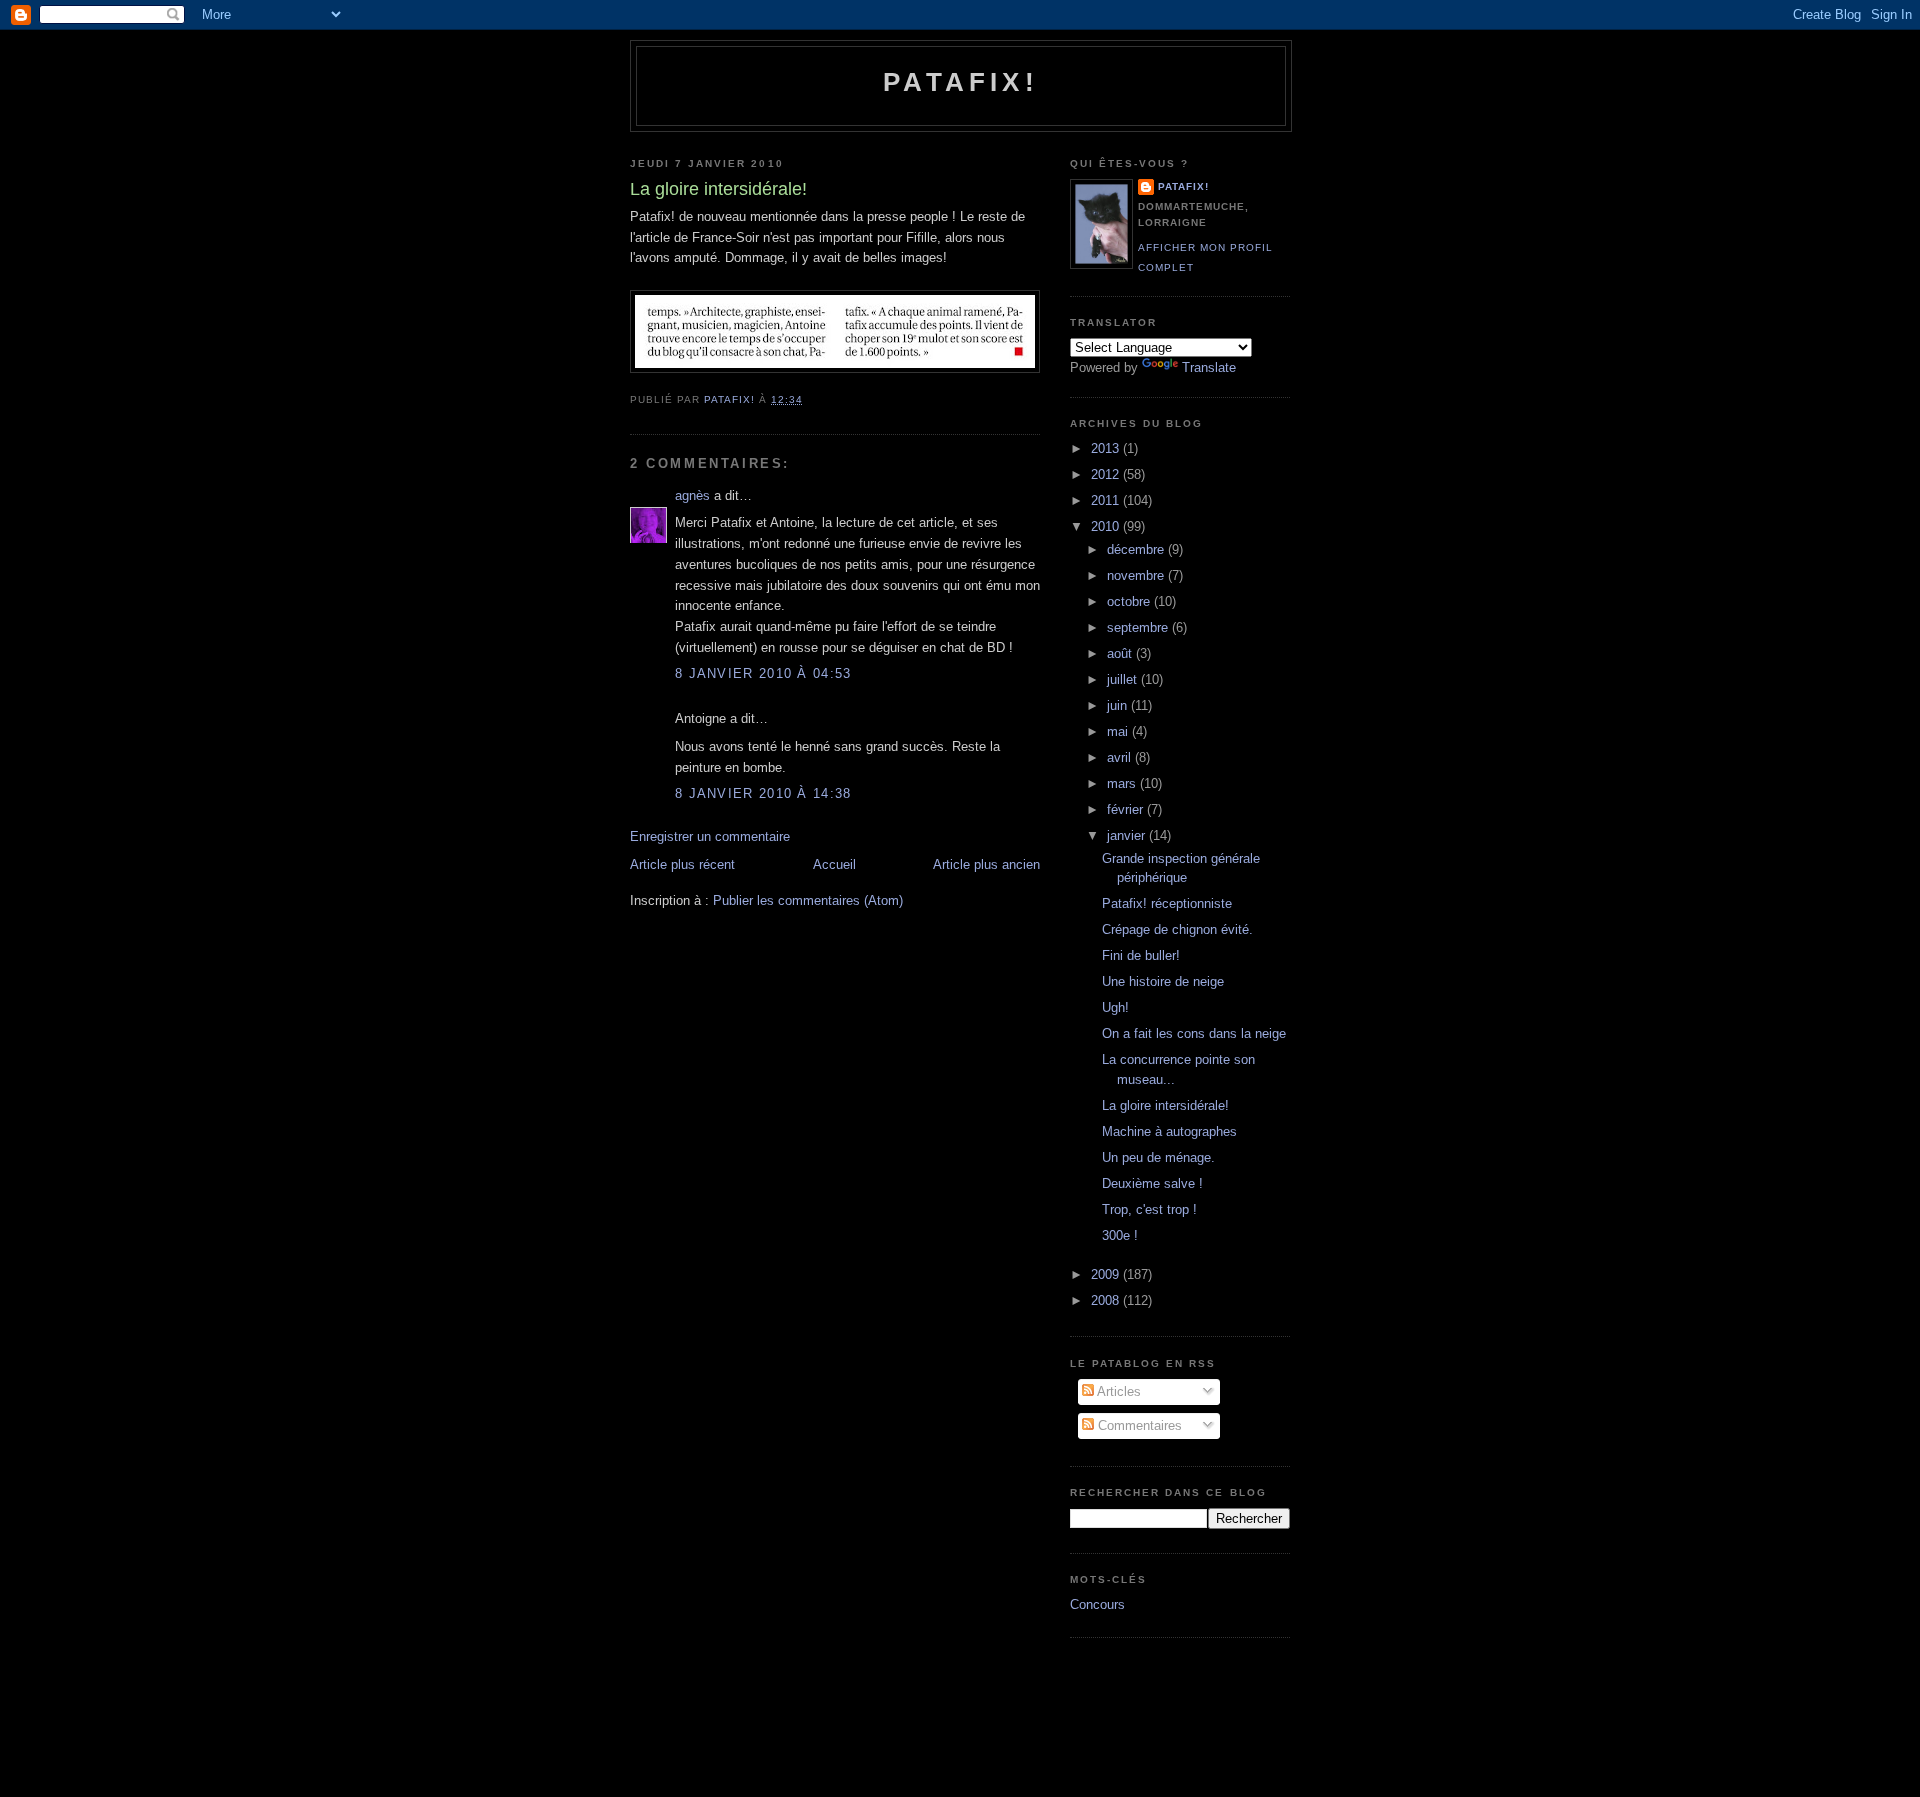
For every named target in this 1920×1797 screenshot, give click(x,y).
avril (1121, 757)
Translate (1209, 367)
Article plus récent (682, 864)
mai (1119, 731)
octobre (1130, 601)
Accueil (834, 864)
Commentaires (1138, 1425)
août (1121, 653)
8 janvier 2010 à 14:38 (763, 793)
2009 (1107, 1274)
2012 (1107, 474)
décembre (1137, 549)
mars (1123, 783)
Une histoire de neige (1163, 981)
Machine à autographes (1169, 1131)
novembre (1137, 575)
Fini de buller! (1141, 955)
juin (1119, 705)
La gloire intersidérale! (1165, 1105)
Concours (1097, 1604)
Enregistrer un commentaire (710, 836)
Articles (1117, 1391)
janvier (1128, 835)
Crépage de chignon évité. (1177, 929)
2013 (1107, 448)
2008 (1107, 1300)
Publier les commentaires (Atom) (808, 900)
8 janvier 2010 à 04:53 (763, 673)
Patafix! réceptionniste (1167, 903)
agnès (692, 495)
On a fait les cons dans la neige (1194, 1033)
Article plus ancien (986, 864)
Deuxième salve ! (1152, 1183)
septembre (1139, 627)
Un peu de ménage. (1158, 1157)
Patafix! (961, 82)
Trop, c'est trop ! (1149, 1209)
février (1127, 809)
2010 (1107, 526)
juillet (1124, 679)
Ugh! (1115, 1007)
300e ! (1120, 1235)
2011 (1107, 500)
